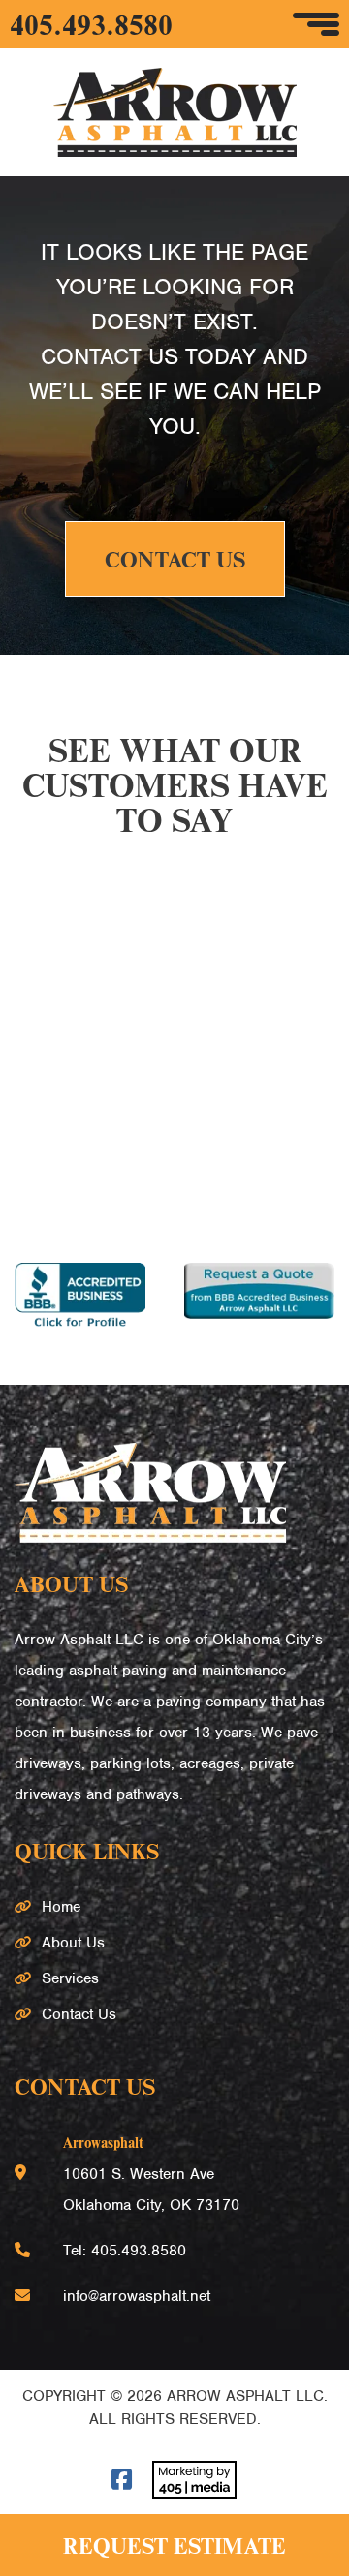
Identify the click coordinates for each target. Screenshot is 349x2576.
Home (61, 1907)
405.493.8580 (91, 24)
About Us (73, 1943)
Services (70, 1978)
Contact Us (175, 559)
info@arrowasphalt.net (137, 2296)
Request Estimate (174, 2545)
